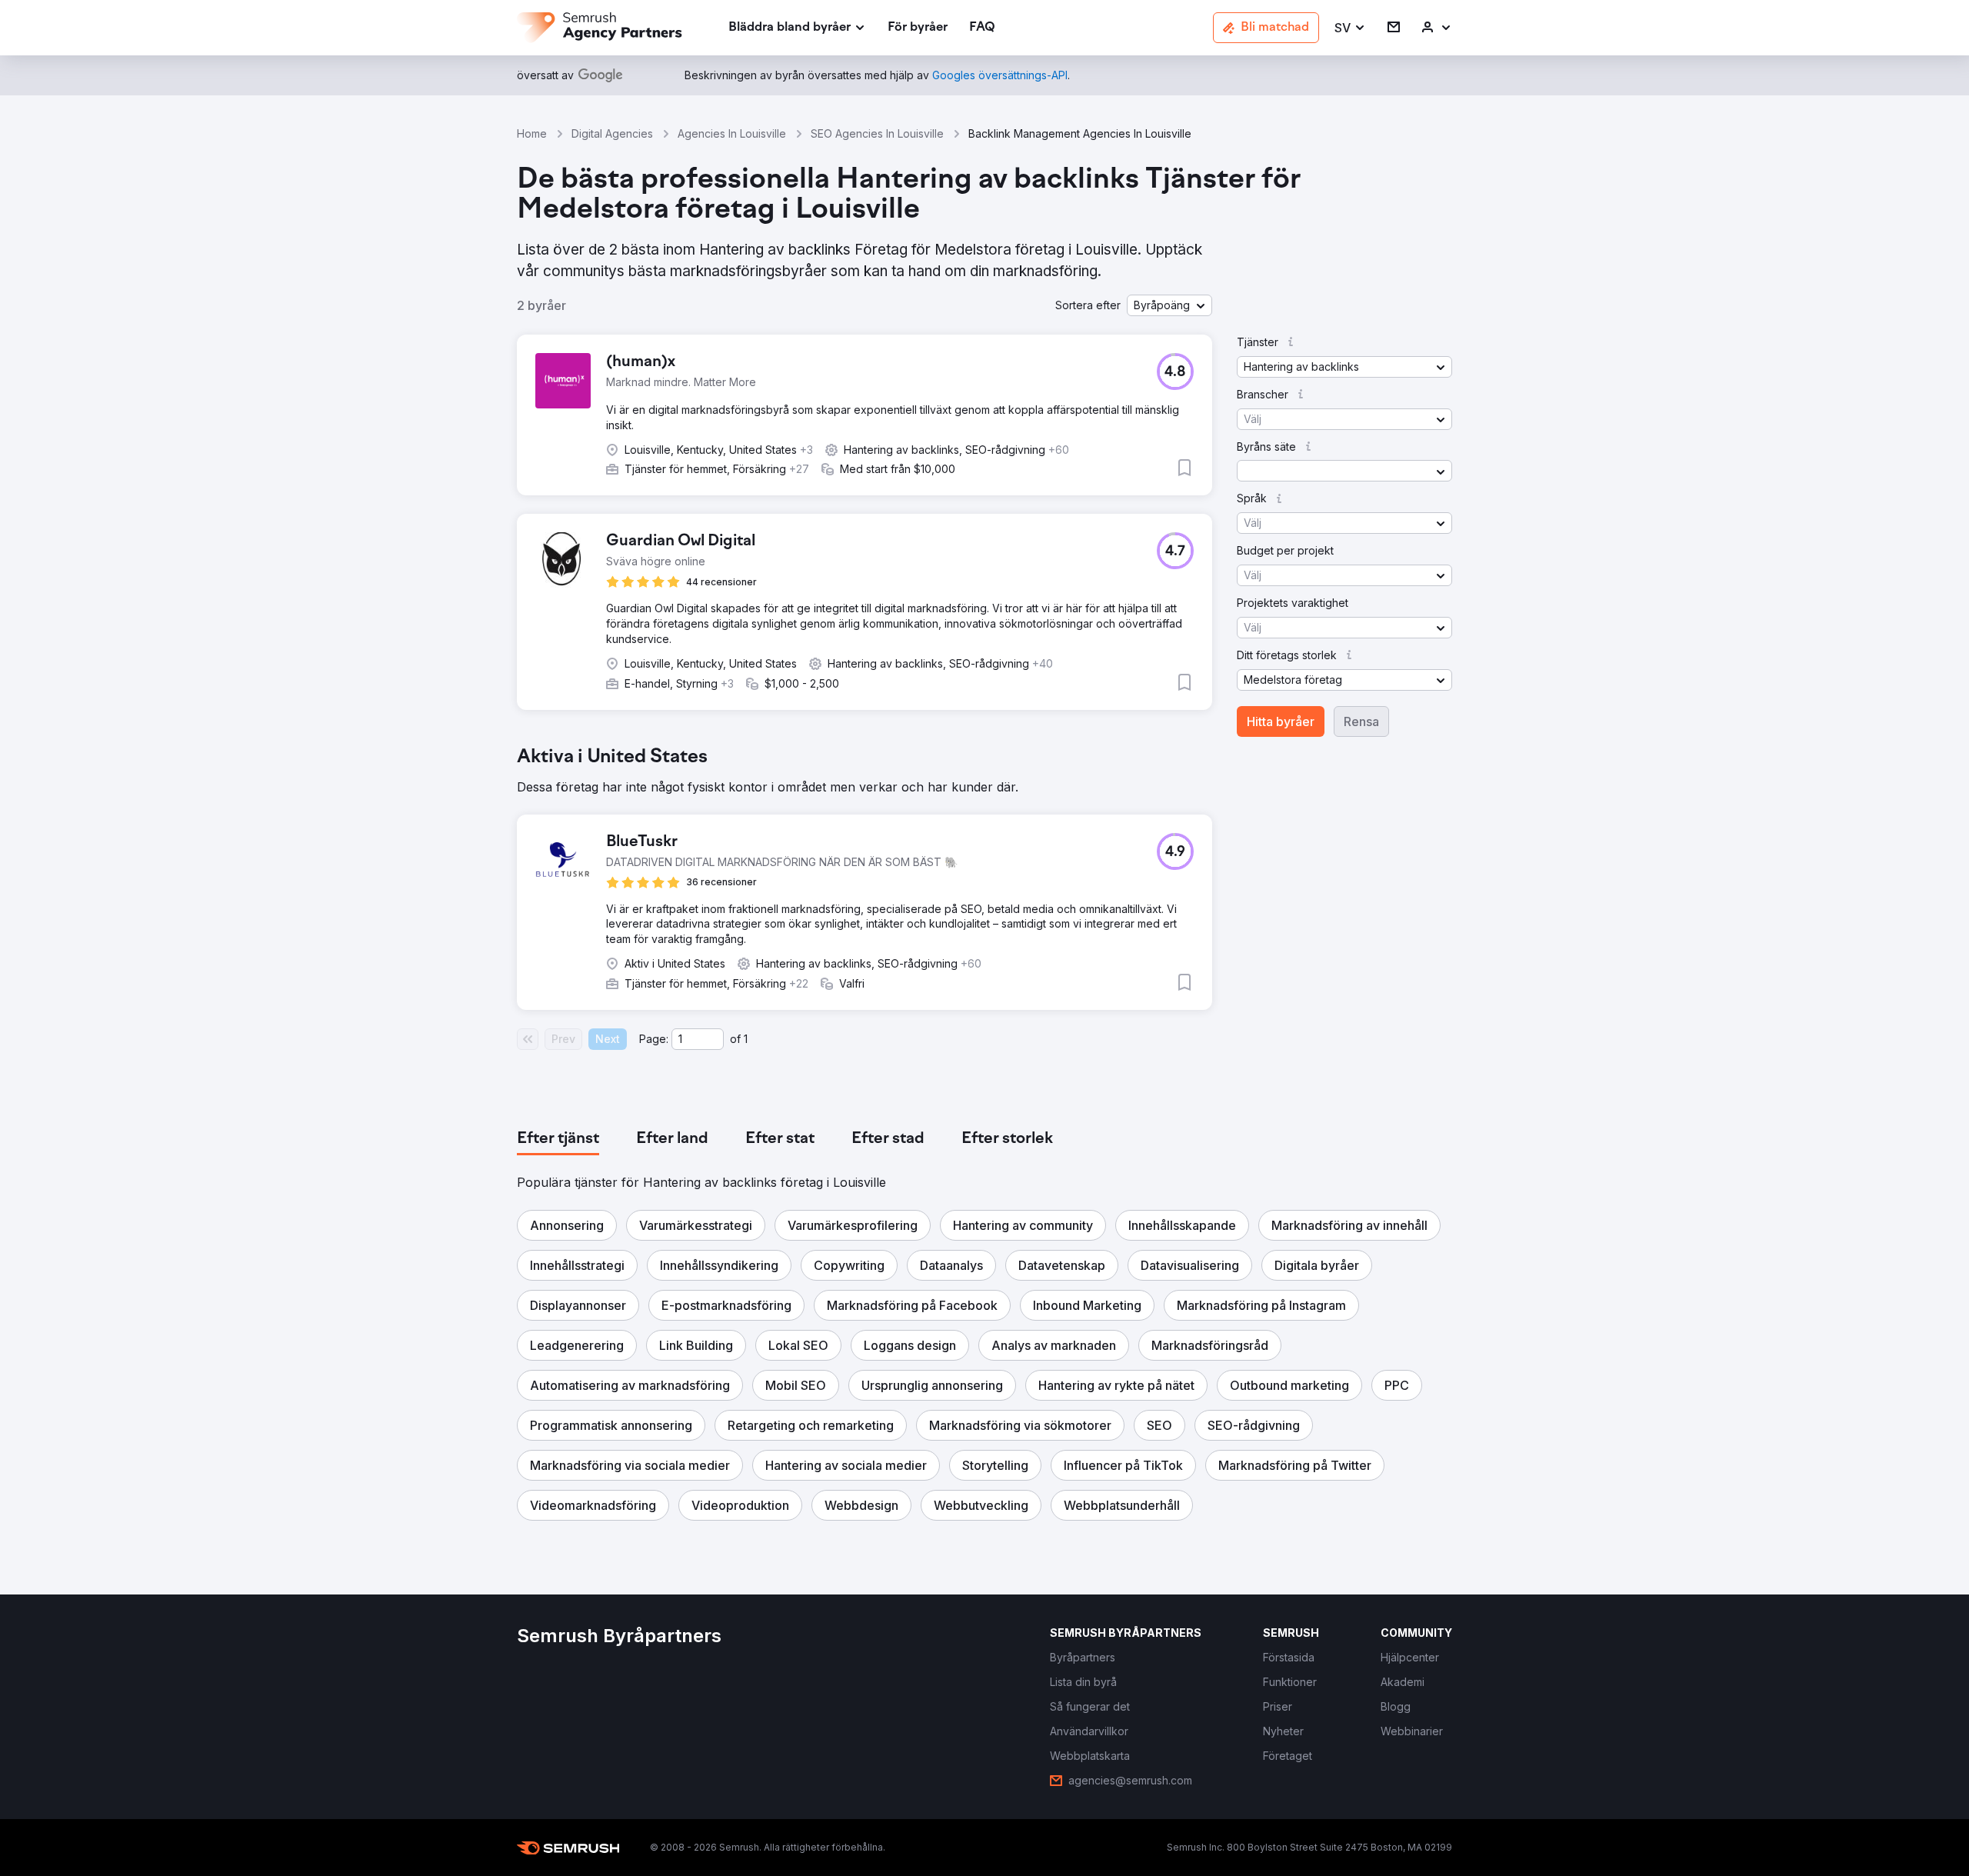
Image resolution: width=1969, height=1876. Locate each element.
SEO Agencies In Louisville (877, 133)
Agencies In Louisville (732, 133)
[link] (918, 28)
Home (532, 133)
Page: (654, 1039)
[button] (1350, 28)
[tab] (558, 1139)
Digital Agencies (612, 133)
